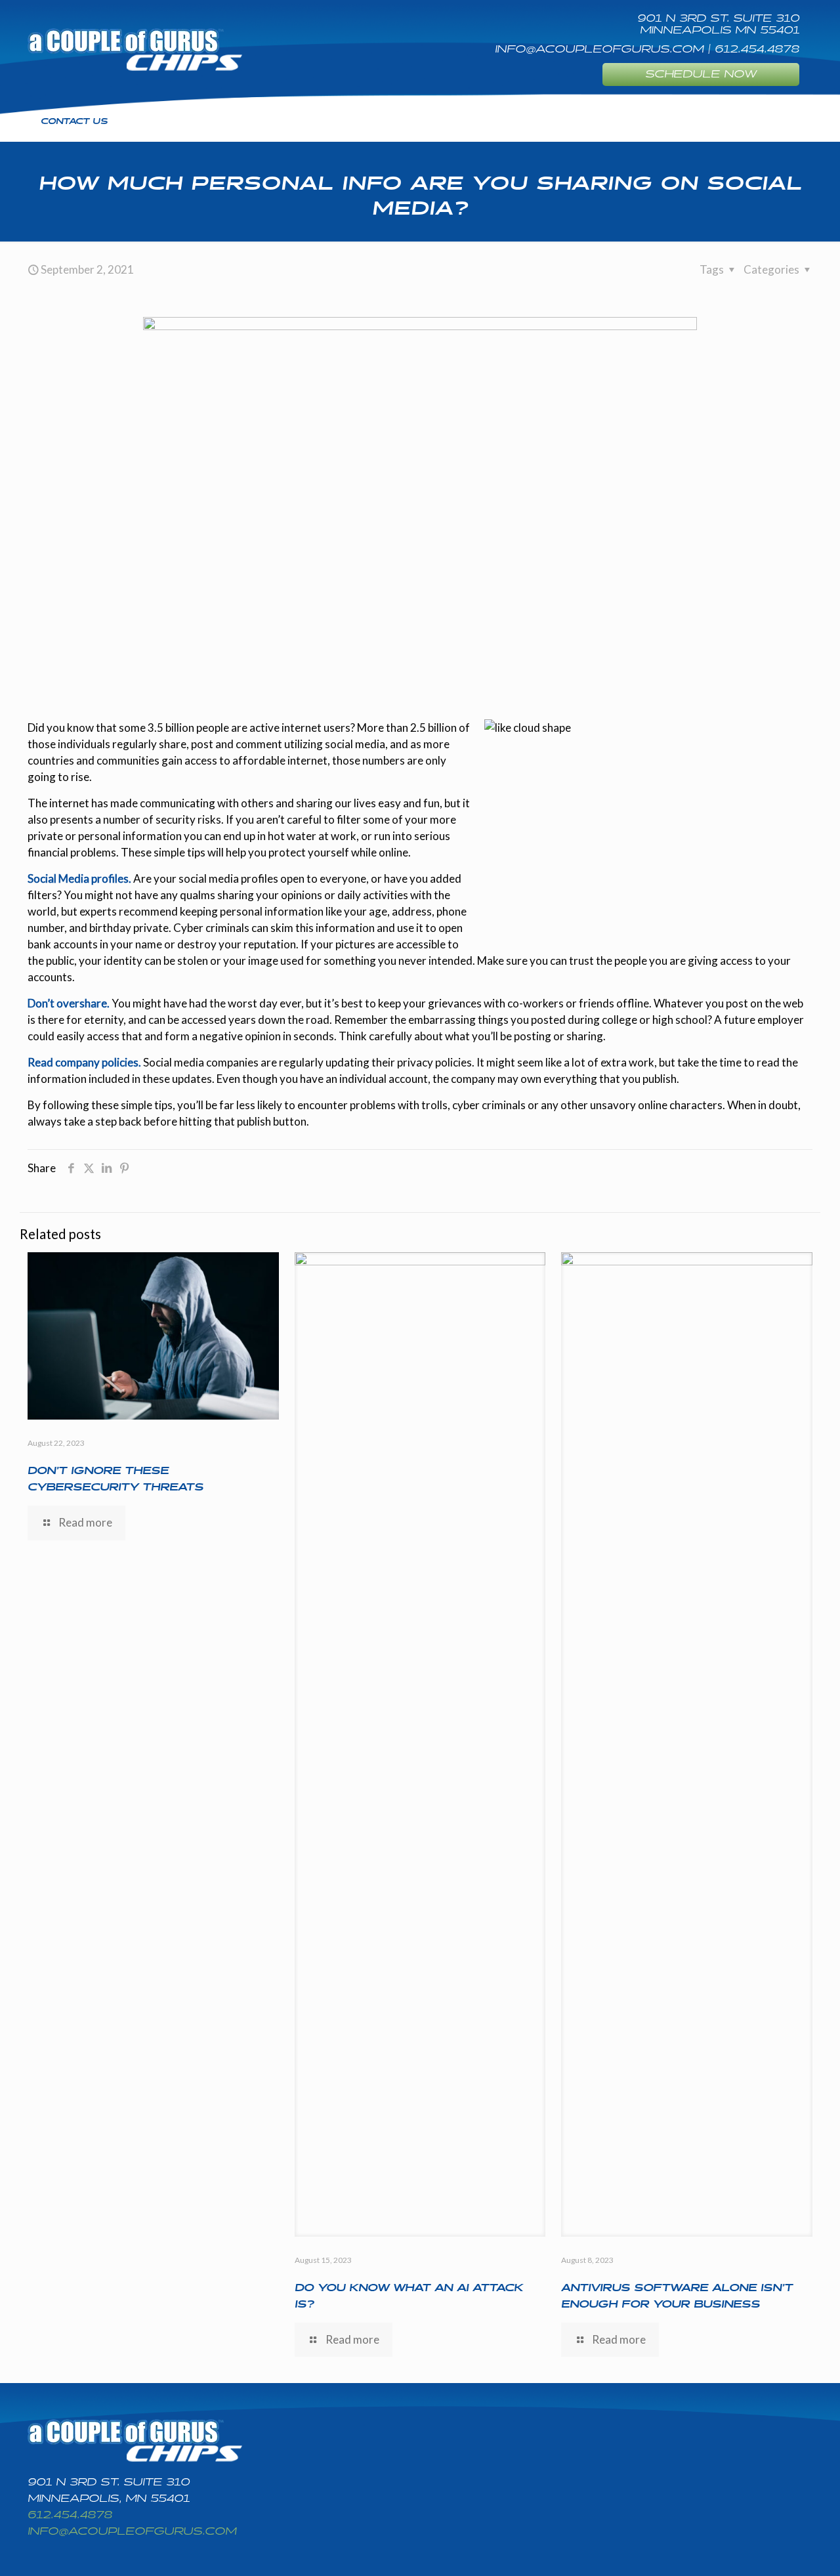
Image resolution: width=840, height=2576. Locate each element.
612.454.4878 (70, 2515)
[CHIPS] (135, 49)
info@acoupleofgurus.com (132, 2532)
